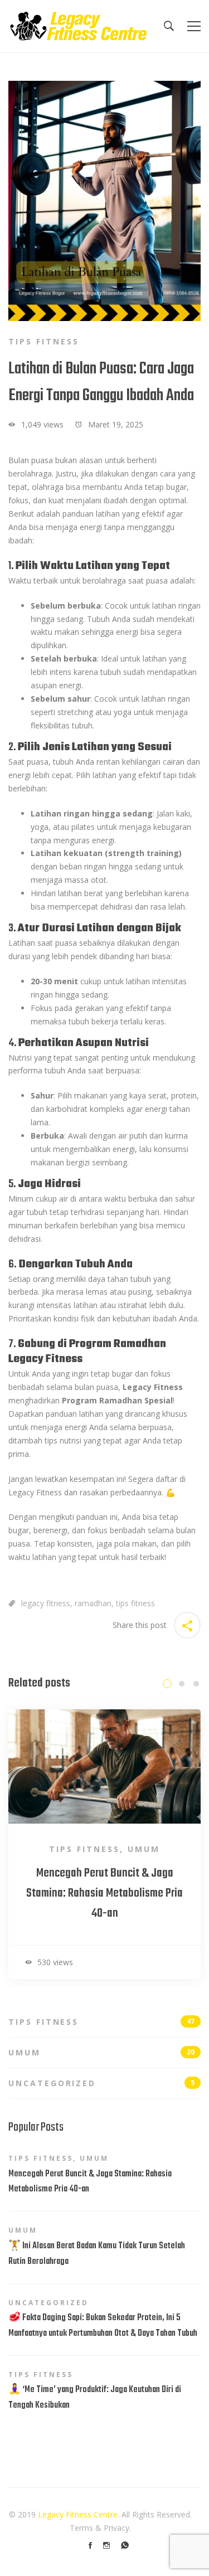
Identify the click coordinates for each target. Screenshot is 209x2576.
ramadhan (93, 1603)
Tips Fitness (44, 341)
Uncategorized (101, 2083)
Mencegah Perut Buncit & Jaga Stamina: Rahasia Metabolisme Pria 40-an (104, 1893)
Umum (144, 1849)
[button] (167, 1684)
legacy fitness (46, 1603)
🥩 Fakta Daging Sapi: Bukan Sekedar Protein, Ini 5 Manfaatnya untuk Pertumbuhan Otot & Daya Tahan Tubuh (103, 2326)
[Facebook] (90, 2545)
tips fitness (135, 1603)
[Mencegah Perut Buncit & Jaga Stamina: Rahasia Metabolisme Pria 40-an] (104, 1716)
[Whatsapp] (125, 2545)
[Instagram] (106, 2545)
